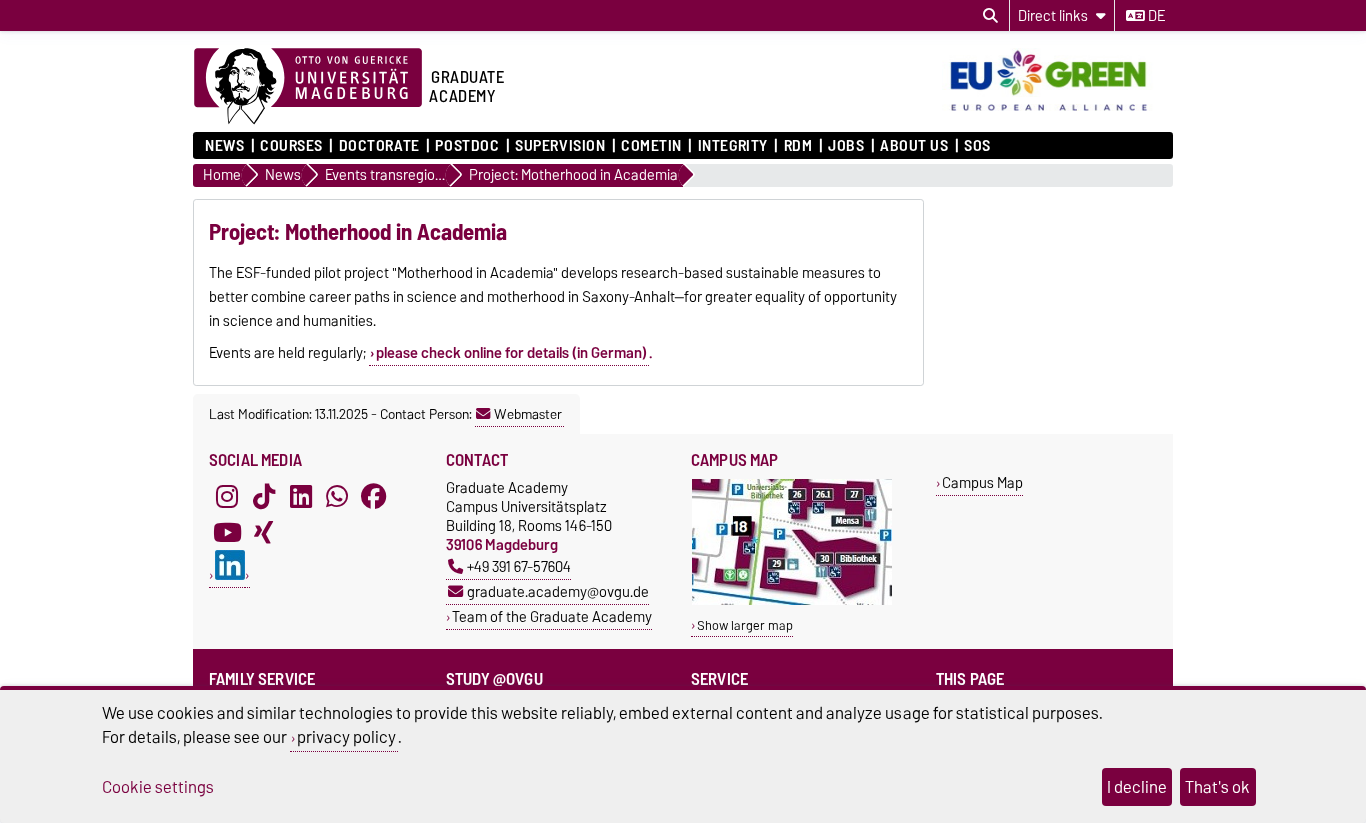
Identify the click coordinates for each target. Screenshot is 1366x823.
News (224, 146)
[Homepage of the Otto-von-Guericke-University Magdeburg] (308, 87)
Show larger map (745, 625)
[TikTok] (264, 496)
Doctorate (379, 146)
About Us (914, 146)
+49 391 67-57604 (519, 566)
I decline (1137, 787)
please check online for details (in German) (511, 353)
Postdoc (467, 146)
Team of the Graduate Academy (552, 616)
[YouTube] (227, 532)
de (1155, 16)
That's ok (1217, 787)
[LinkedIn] (301, 496)
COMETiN (651, 146)
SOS (977, 146)
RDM (798, 146)
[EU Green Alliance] (1057, 113)
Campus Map (982, 482)
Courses (291, 146)
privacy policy (346, 737)
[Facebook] (374, 496)
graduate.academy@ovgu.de (558, 591)
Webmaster (528, 414)
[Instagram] (227, 496)
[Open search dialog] (990, 16)
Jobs (846, 146)
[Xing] (264, 532)
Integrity (732, 146)
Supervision (560, 146)
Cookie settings (158, 787)
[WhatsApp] (337, 496)
